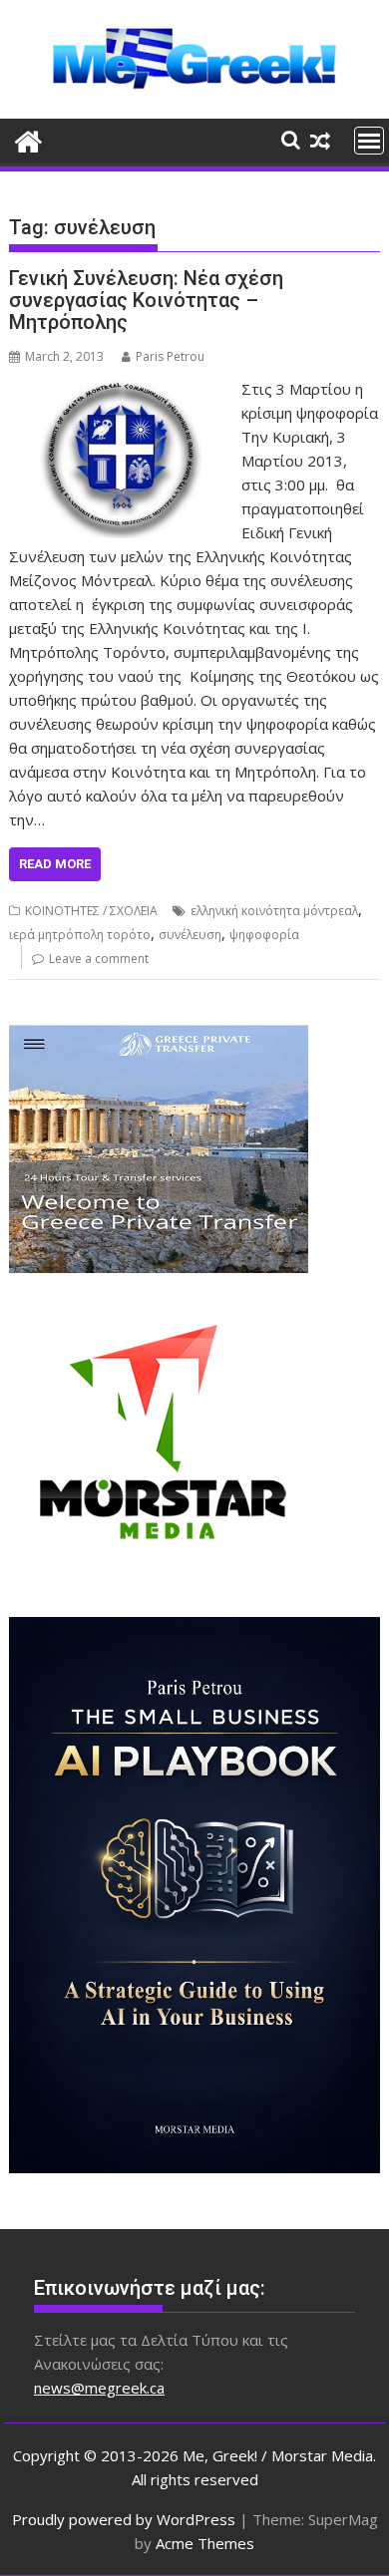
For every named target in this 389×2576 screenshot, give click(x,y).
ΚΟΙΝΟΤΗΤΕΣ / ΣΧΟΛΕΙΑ (91, 911)
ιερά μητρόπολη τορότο (80, 935)
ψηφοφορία (264, 935)
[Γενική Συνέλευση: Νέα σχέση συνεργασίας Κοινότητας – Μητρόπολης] (121, 389)
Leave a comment (99, 959)
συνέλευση (190, 935)
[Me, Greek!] (28, 139)
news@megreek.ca (99, 2388)
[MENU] (369, 141)
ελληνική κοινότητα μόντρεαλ (274, 911)
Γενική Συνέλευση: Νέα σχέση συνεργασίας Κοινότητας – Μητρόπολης (146, 300)
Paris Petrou (170, 356)
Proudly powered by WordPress (124, 2519)
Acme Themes (205, 2543)
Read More (55, 864)
